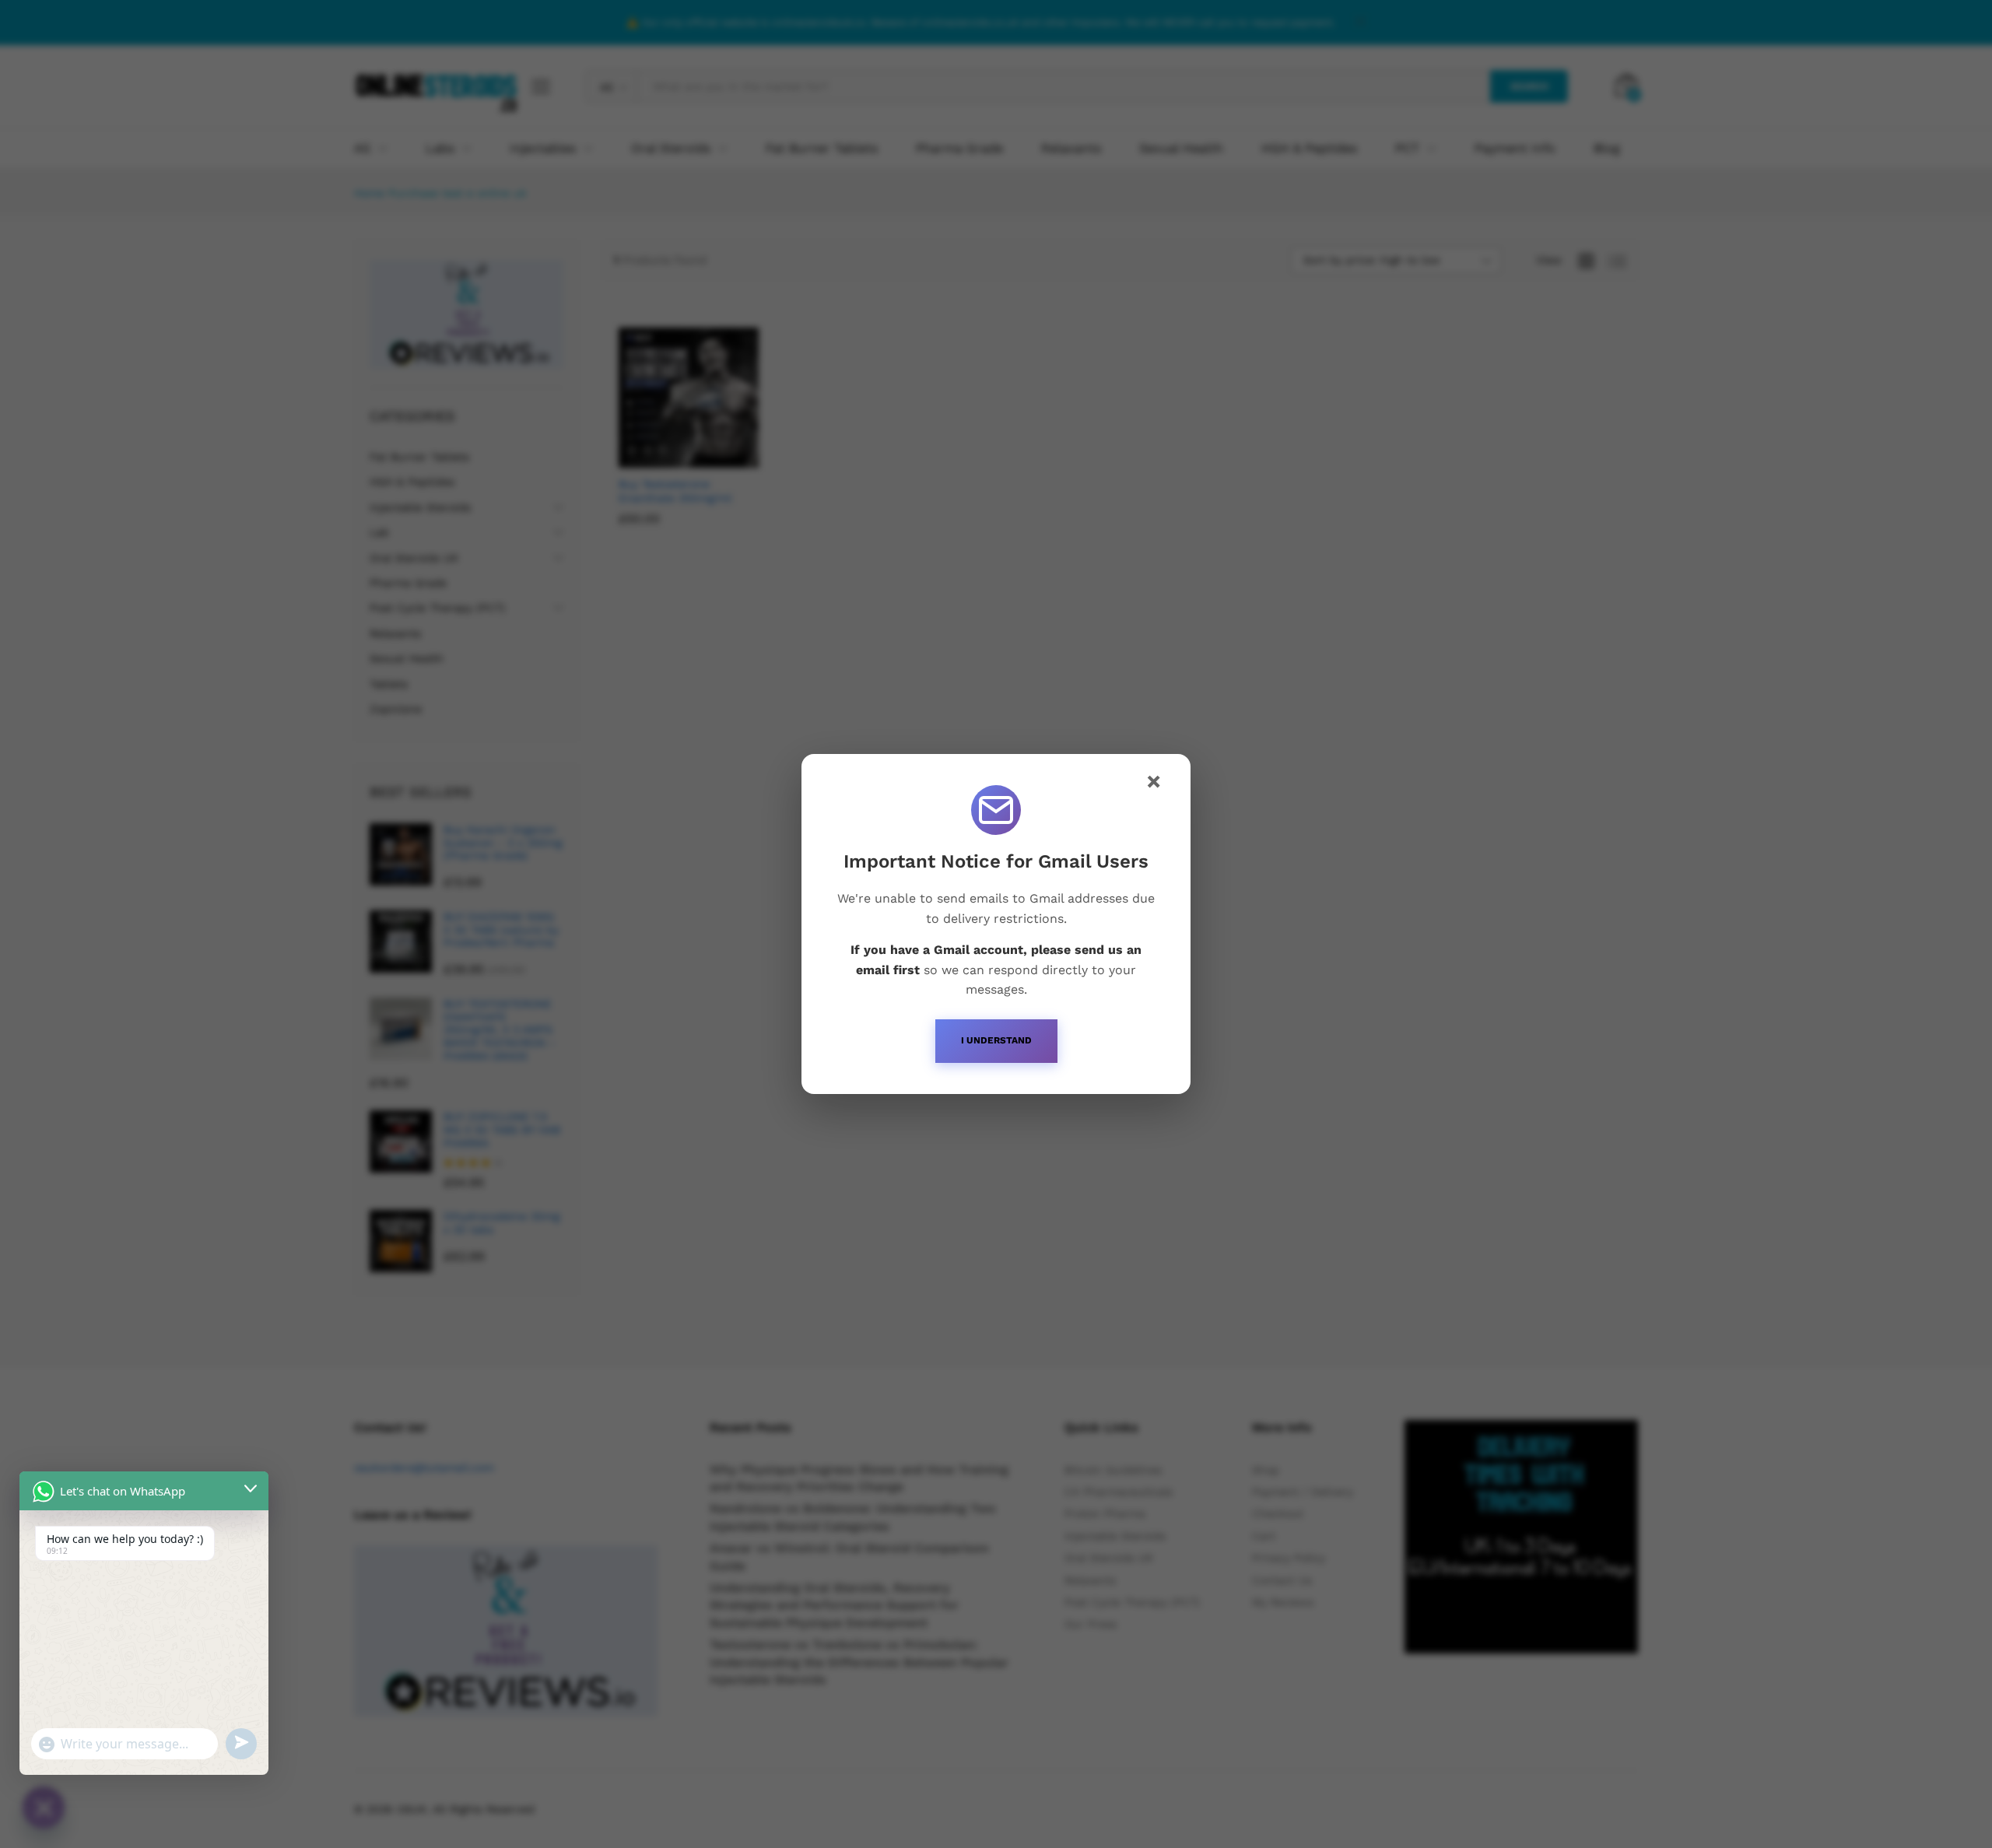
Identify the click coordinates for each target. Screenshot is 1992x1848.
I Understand (996, 1040)
